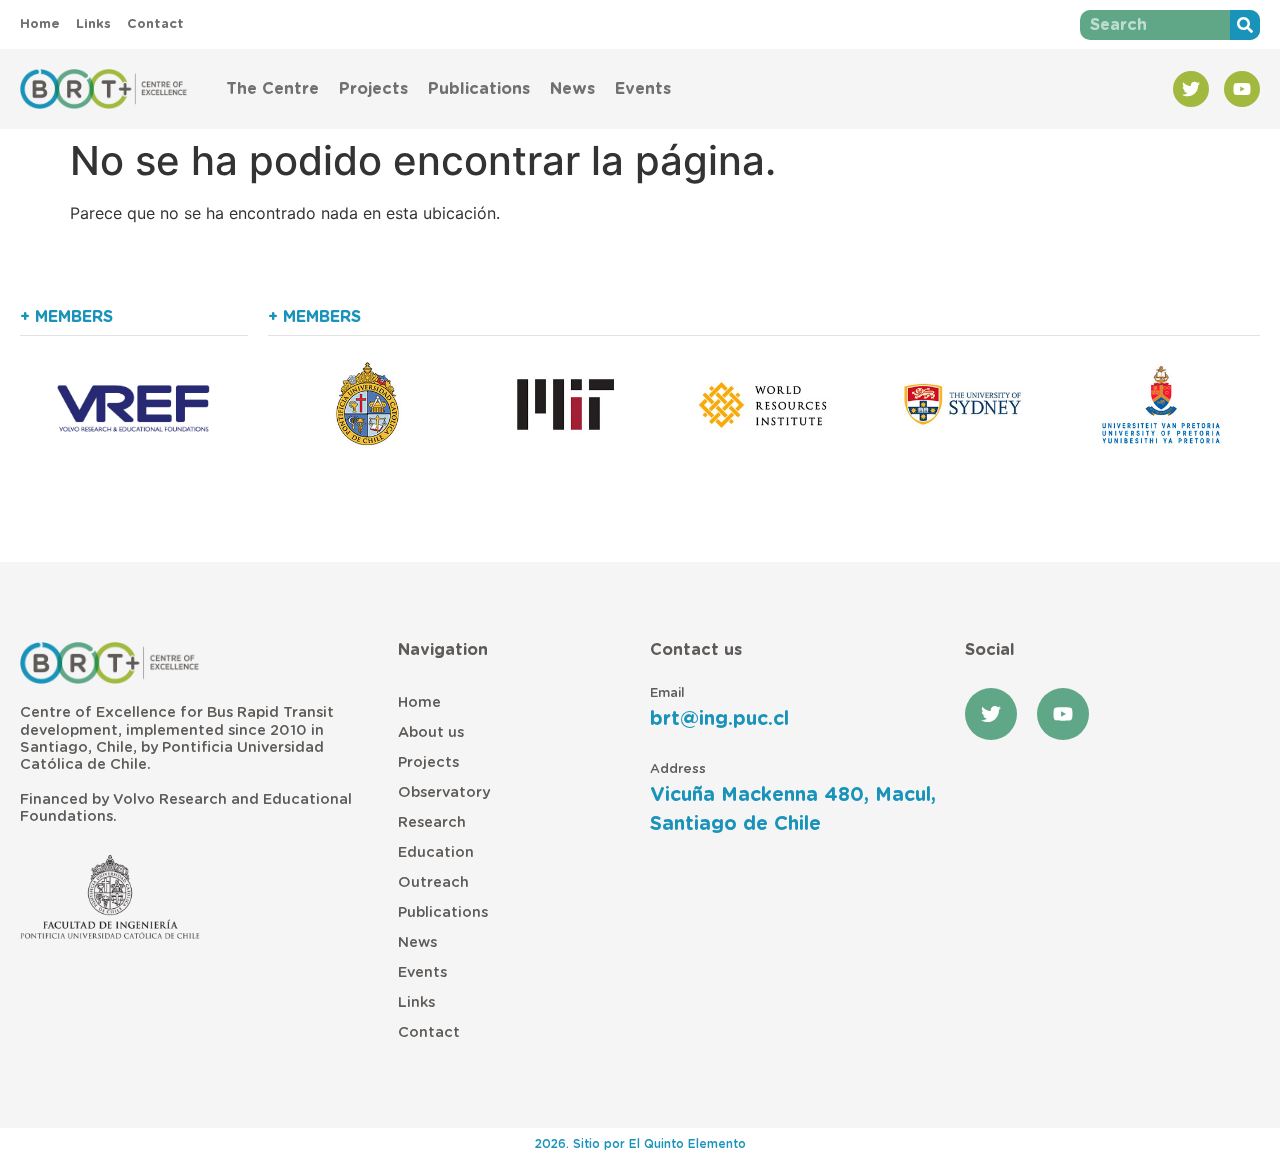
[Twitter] (1191, 89)
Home (419, 702)
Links (416, 1002)
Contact (429, 1032)
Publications (479, 89)
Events (643, 89)
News (572, 89)
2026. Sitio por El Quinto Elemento (640, 1144)
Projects (373, 89)
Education (436, 852)
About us (431, 732)
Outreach (433, 882)
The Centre (272, 89)
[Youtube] (1242, 89)
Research (432, 822)
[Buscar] (1245, 25)
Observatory (444, 792)
